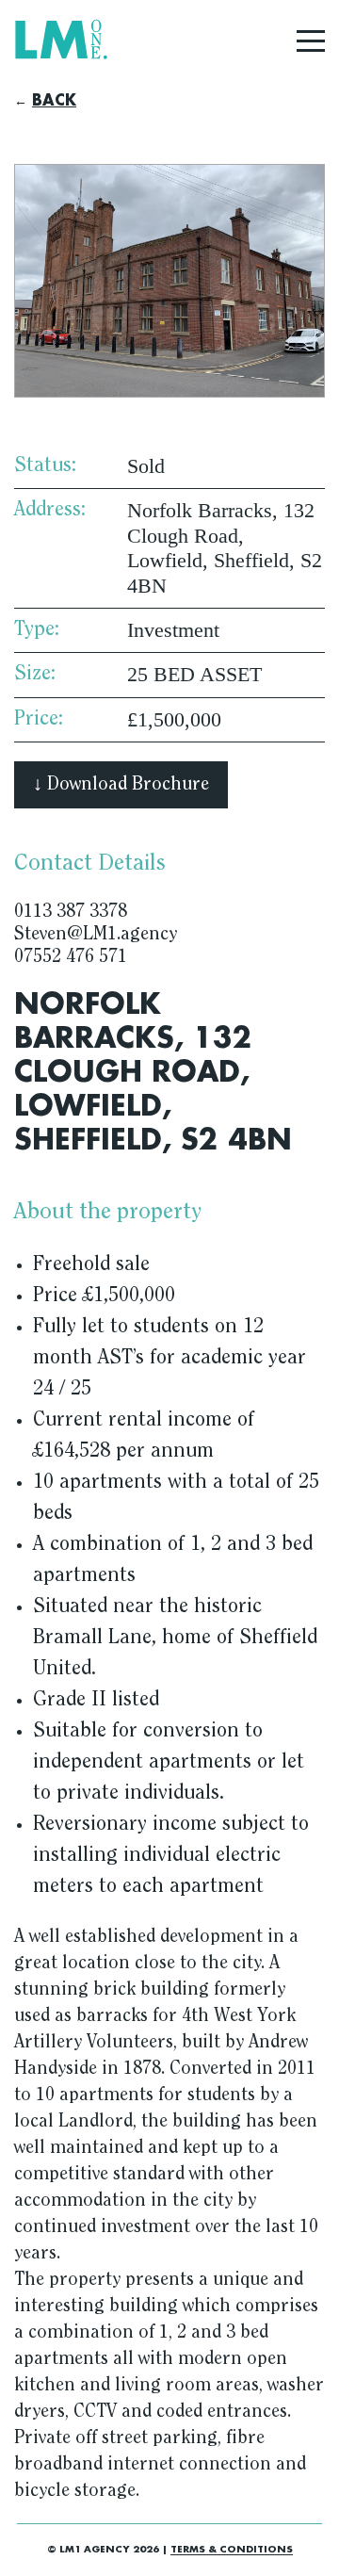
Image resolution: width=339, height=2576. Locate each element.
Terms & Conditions (232, 2550)
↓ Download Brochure (121, 785)
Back (54, 101)
